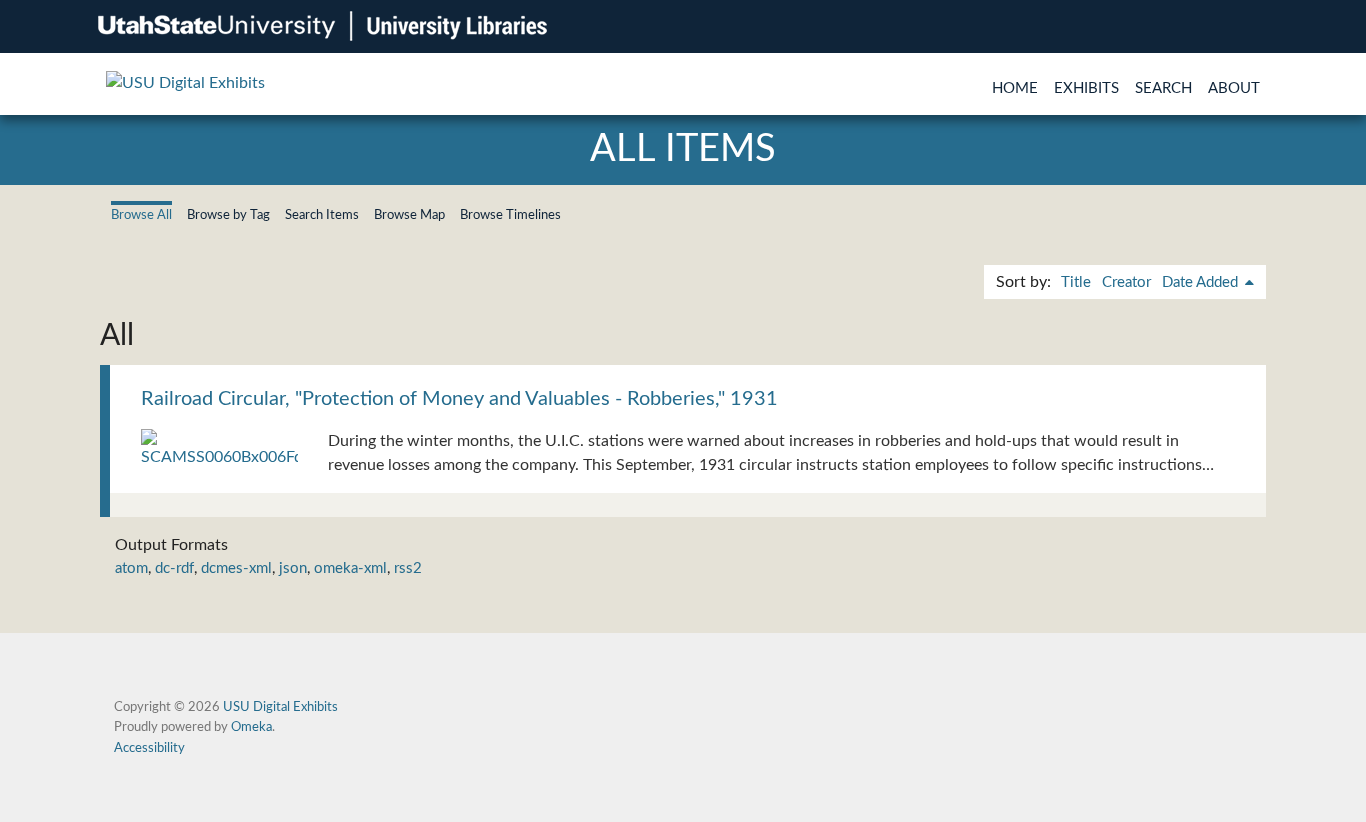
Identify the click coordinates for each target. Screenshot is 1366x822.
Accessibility (149, 748)
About (1234, 88)
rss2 (408, 568)
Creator (1126, 282)
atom (131, 568)
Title (1076, 282)
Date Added (1202, 282)
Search (1163, 88)
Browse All (141, 215)
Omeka (251, 727)
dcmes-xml (236, 568)
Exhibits (1086, 88)
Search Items (322, 215)
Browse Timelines (510, 215)
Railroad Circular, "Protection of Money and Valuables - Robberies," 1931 (459, 399)
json (293, 568)
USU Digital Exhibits (280, 707)
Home (1015, 88)
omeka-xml (350, 568)
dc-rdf (174, 568)
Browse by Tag (228, 215)
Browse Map (409, 215)
